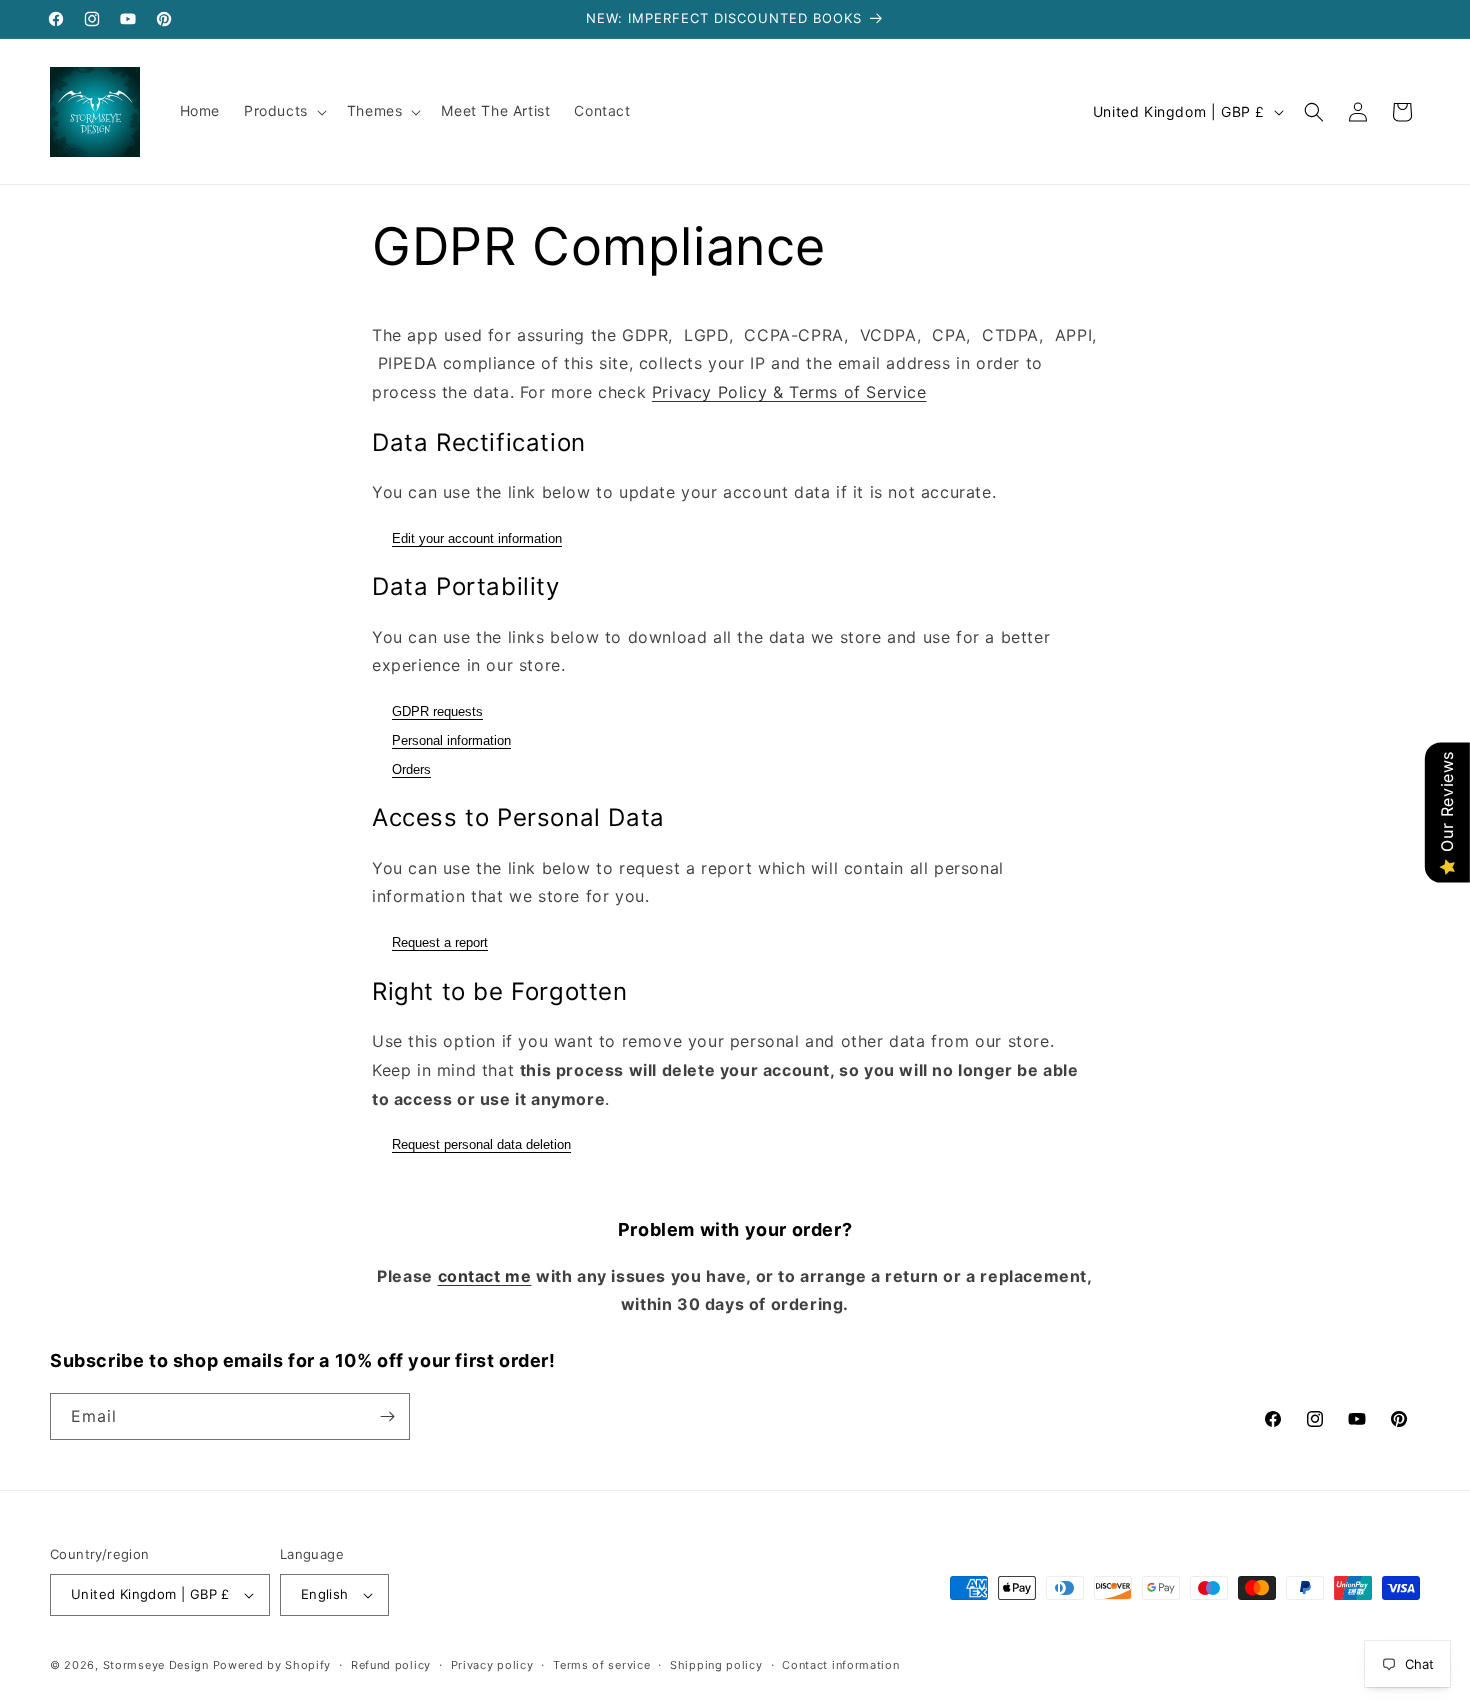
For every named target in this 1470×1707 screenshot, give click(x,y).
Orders (411, 769)
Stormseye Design (156, 1665)
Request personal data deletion (481, 1144)
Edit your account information (477, 538)
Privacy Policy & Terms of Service (789, 392)
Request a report (440, 942)
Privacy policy (492, 1665)
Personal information (451, 740)
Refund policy (391, 1665)
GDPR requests (437, 711)
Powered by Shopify (272, 1665)
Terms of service (601, 1665)
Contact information (840, 1665)
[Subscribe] (387, 1416)
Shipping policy (716, 1665)
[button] (283, 111)
